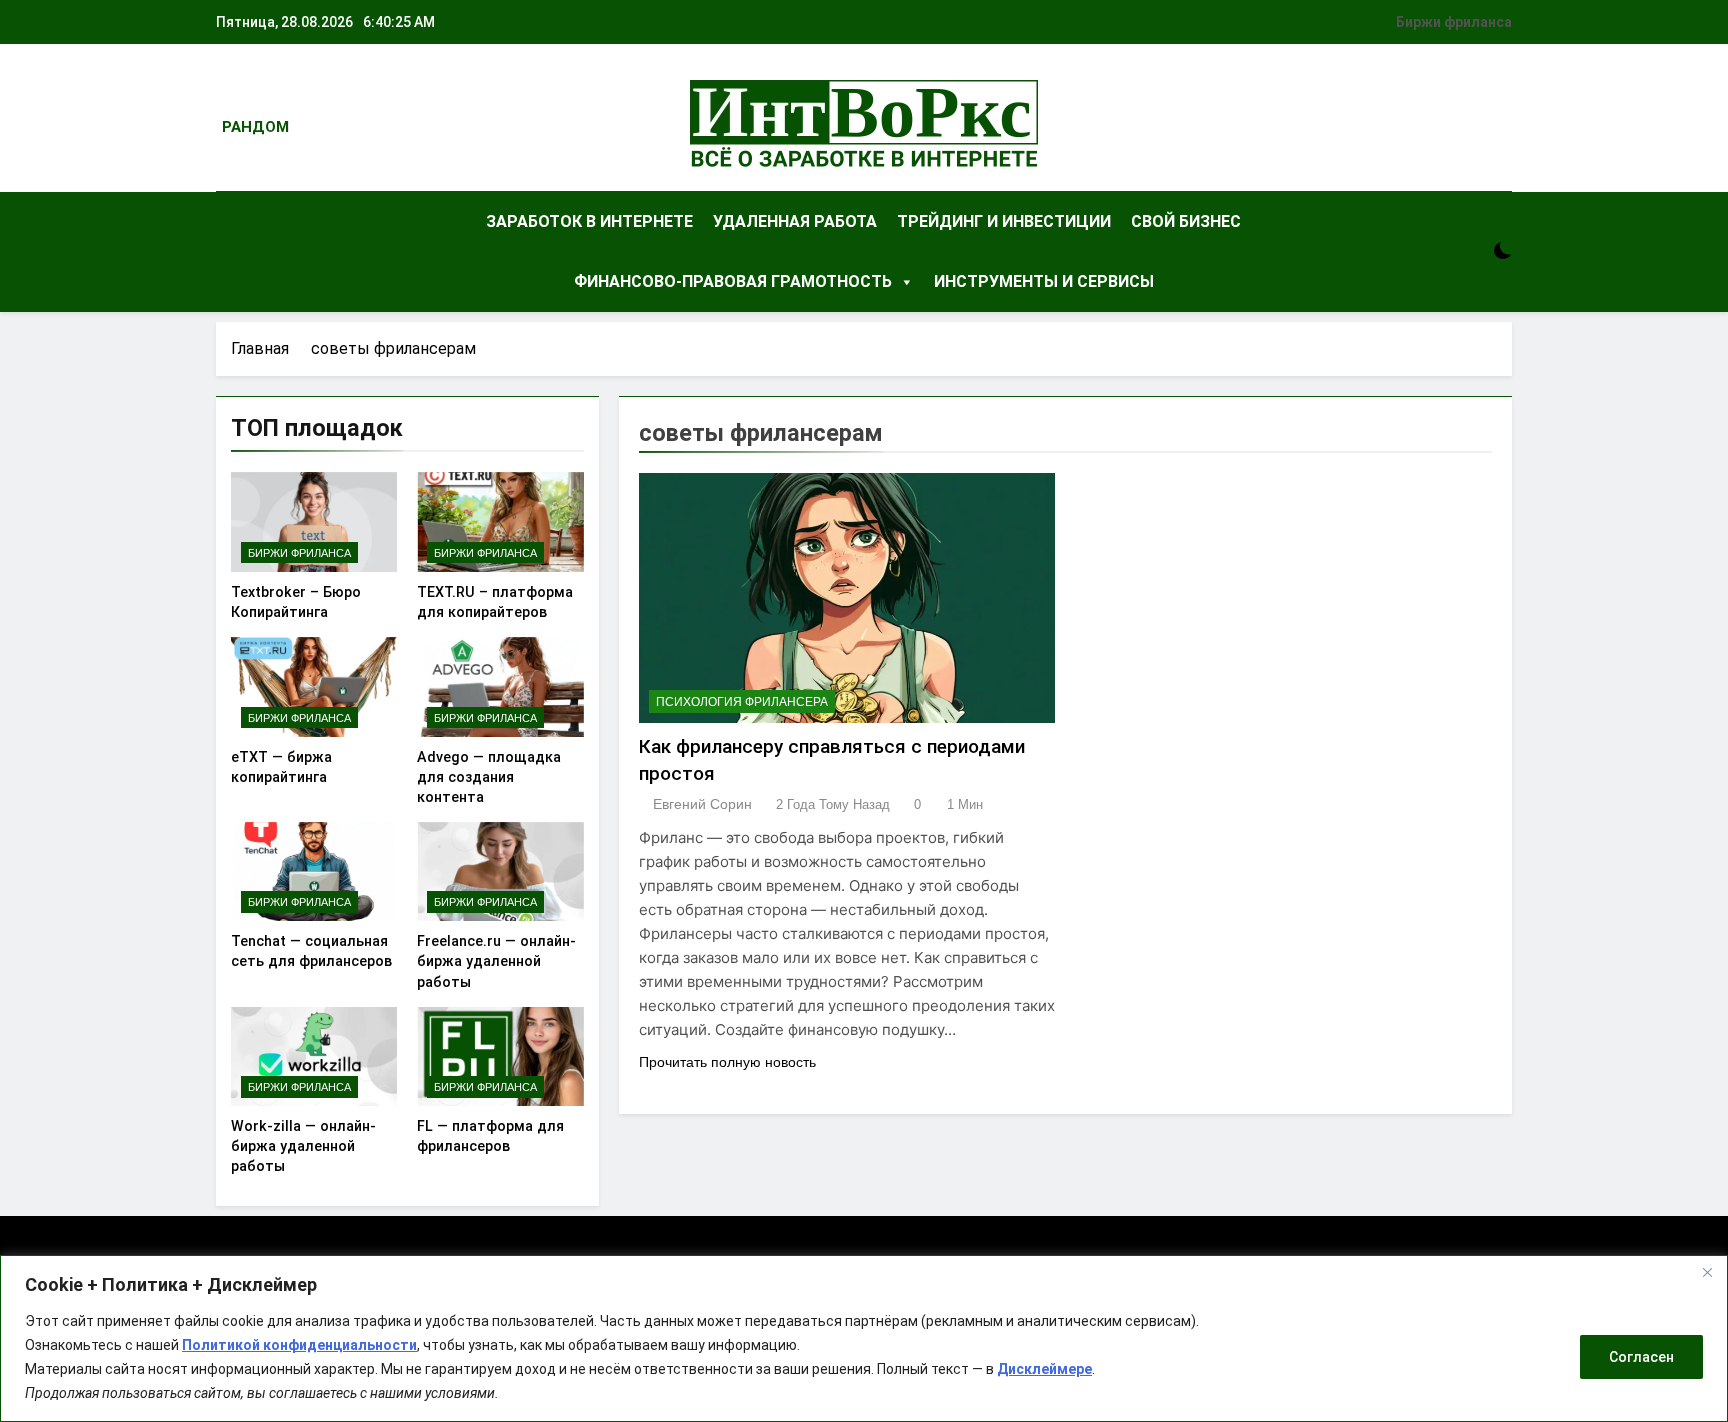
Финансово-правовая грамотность (733, 281)
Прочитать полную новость (727, 1062)
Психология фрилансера (742, 702)
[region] (864, 1338)
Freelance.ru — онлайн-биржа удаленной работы (496, 961)
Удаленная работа (795, 221)
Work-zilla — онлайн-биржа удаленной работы (303, 1146)
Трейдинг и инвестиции (1004, 221)
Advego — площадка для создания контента (489, 777)
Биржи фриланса (1454, 22)
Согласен (1641, 1357)
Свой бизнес (1186, 221)
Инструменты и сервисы (1044, 281)
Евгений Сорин (702, 804)
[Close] (1707, 1272)
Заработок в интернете (589, 221)
